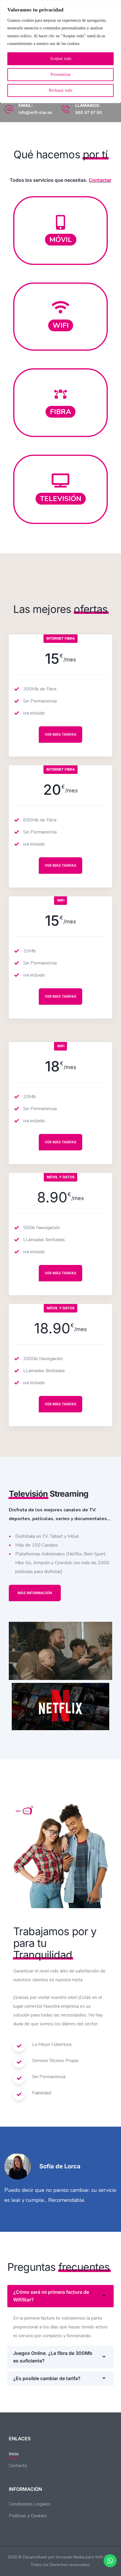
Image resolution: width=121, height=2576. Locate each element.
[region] (60, 52)
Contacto (18, 2466)
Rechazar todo (60, 90)
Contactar (100, 180)
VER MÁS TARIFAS (60, 734)
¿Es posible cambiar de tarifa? (47, 2378)
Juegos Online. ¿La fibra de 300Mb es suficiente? (53, 2357)
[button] (60, 2296)
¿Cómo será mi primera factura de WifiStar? (51, 2296)
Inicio (14, 2454)
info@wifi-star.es (35, 112)
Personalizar (61, 74)
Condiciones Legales (30, 2504)
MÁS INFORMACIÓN (35, 1593)
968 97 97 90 (89, 112)
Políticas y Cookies (28, 2516)
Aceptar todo (61, 59)
